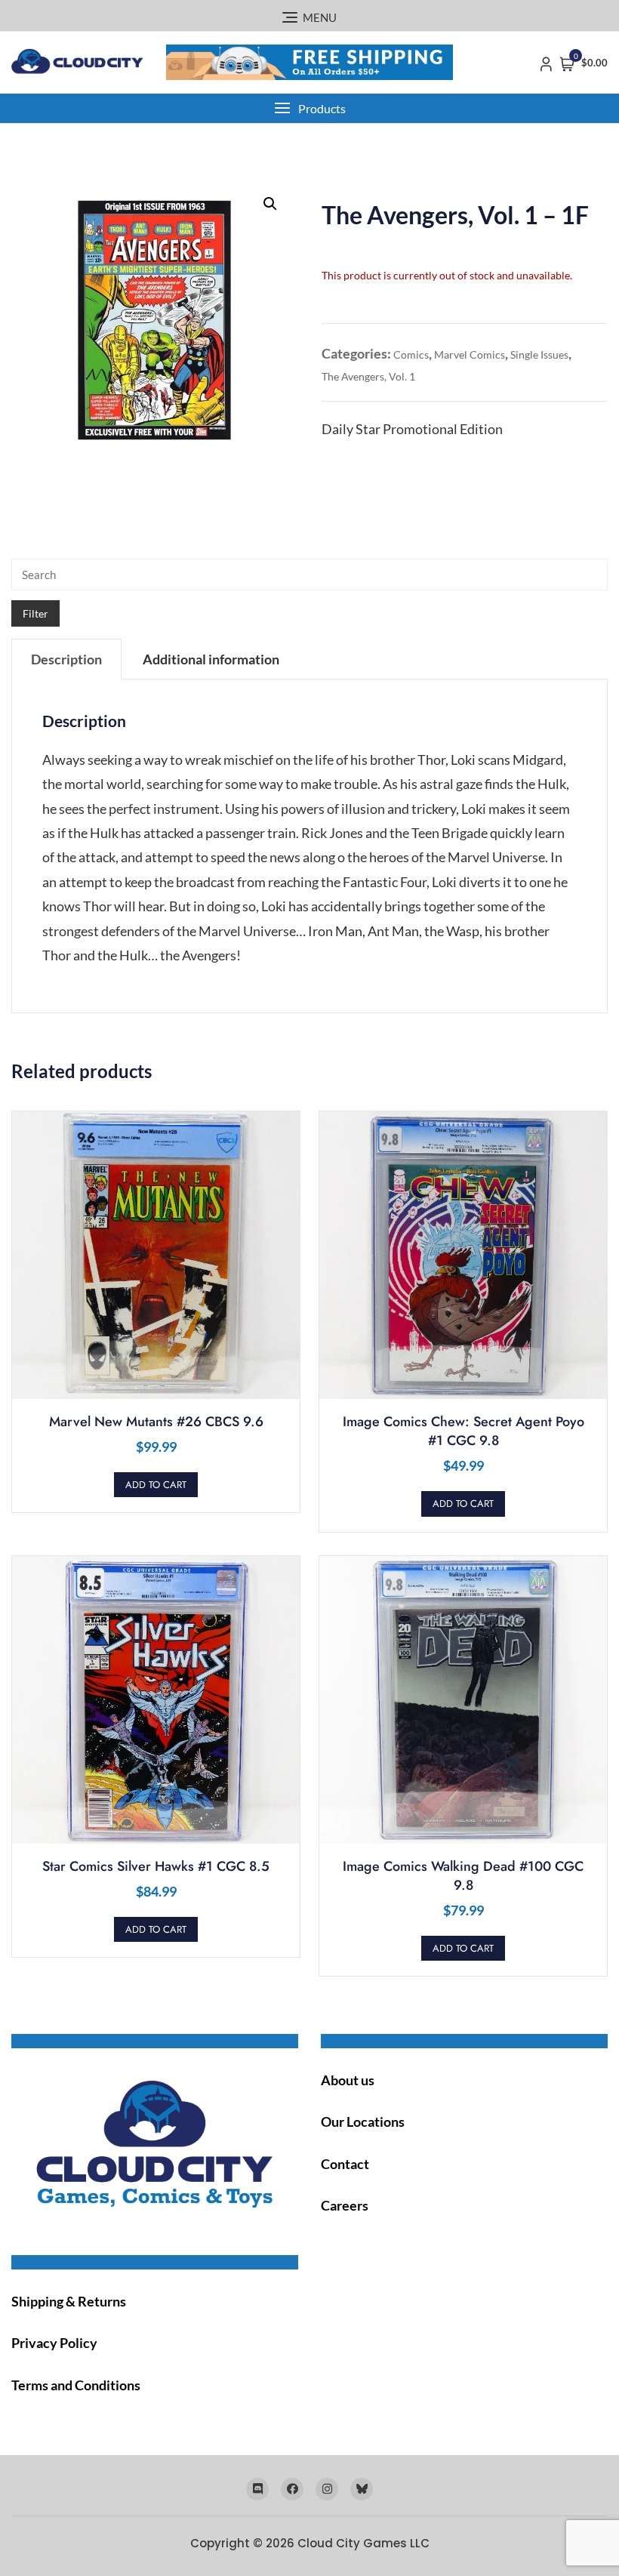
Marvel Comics (470, 354)
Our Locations (363, 2122)
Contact (345, 2164)
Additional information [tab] (211, 659)
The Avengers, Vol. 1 (368, 376)
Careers (345, 2205)
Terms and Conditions (76, 2385)
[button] (309, 108)
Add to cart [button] (156, 1485)
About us (348, 2080)
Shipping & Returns (69, 2301)
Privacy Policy (54, 2343)
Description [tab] (66, 659)
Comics (411, 354)
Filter (35, 613)
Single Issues (539, 354)
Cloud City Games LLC (363, 2543)
